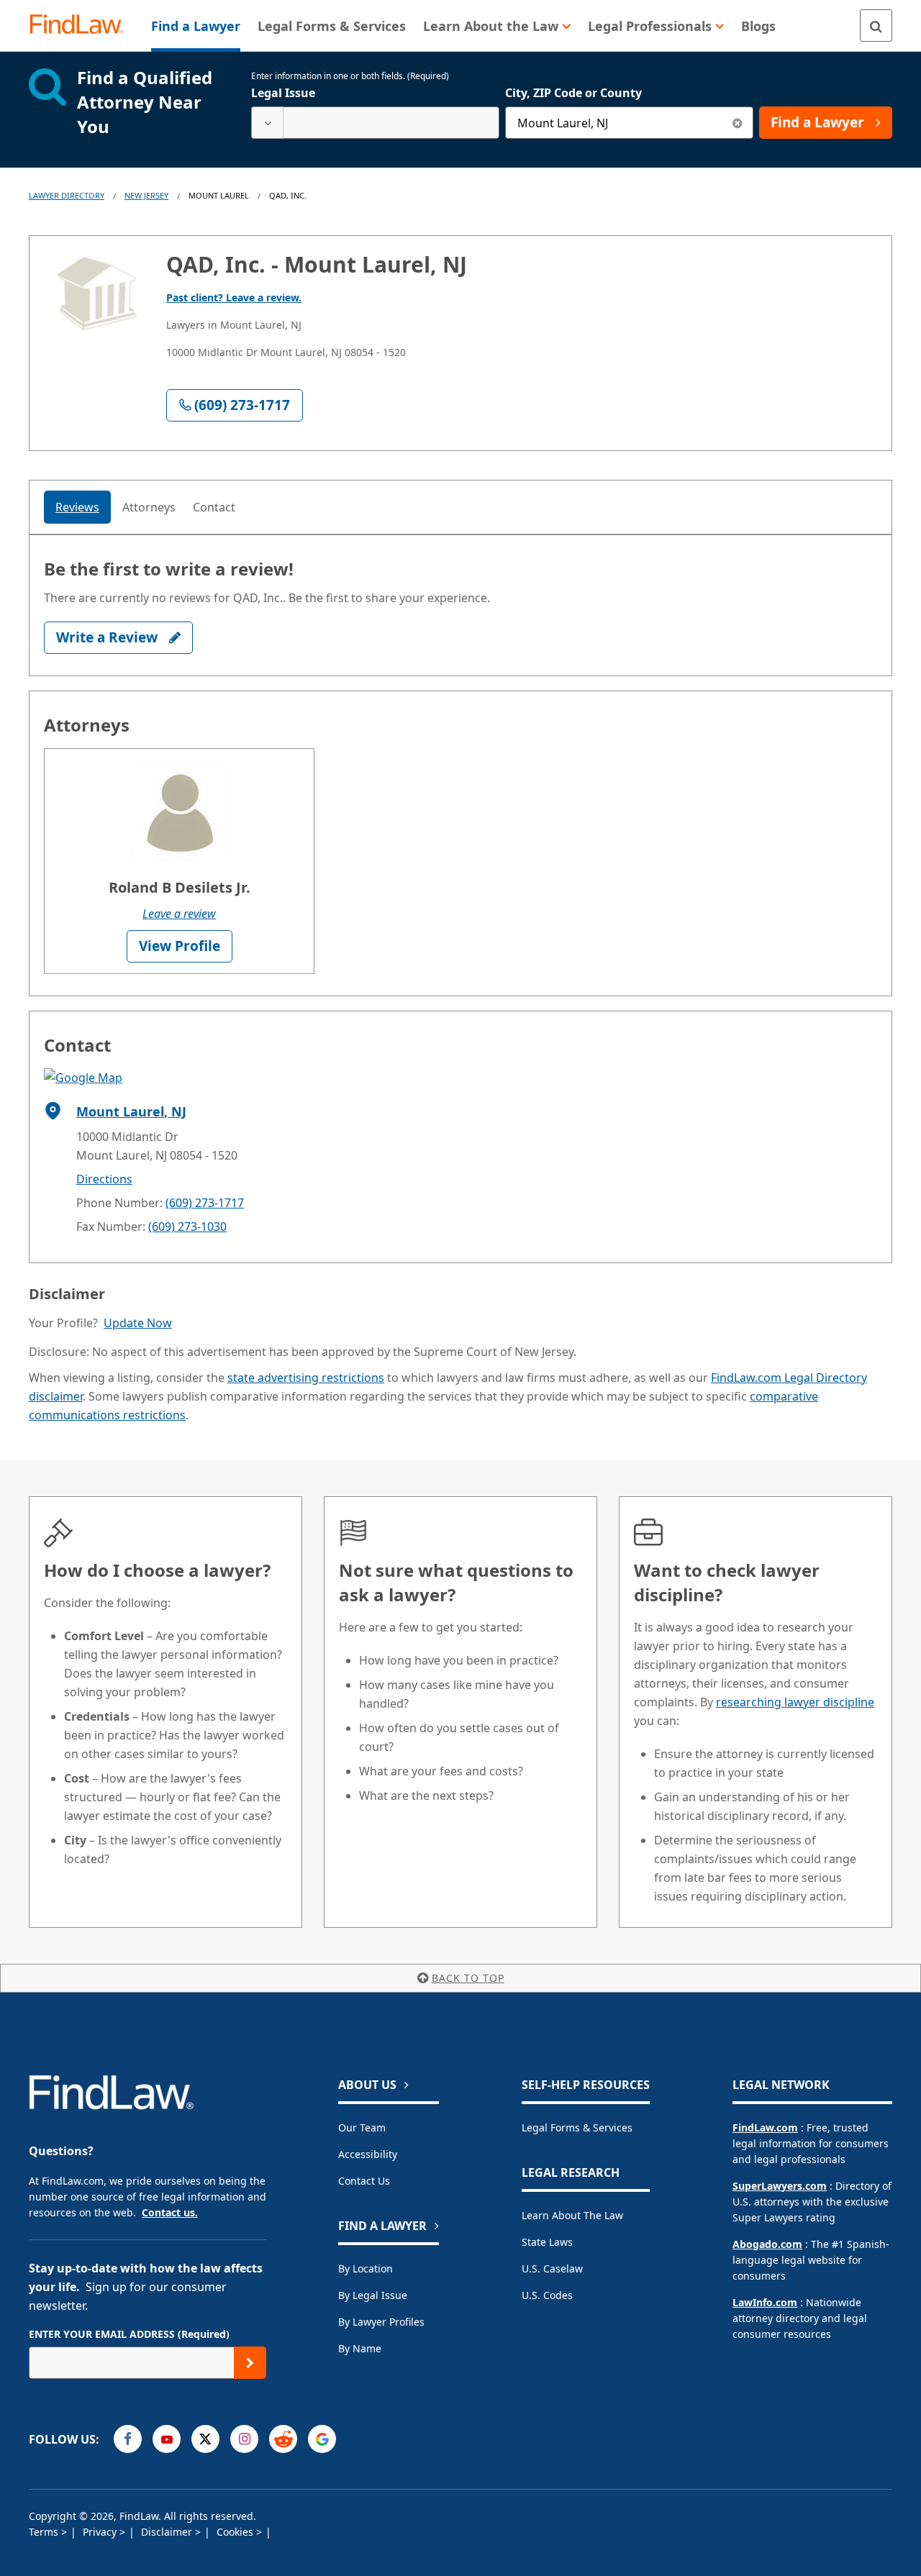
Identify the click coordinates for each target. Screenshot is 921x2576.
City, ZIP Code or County (573, 93)
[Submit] (250, 2363)
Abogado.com (767, 2244)
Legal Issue (283, 93)
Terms (45, 2532)
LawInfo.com (765, 2302)
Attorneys (149, 507)
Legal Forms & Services (577, 2127)
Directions (104, 1179)
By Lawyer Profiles (381, 2322)
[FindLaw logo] (82, 26)
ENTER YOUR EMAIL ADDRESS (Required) (129, 2334)
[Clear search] (737, 123)
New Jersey (146, 195)
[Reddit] (283, 2439)
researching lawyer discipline (795, 1702)
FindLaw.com (765, 2127)
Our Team (362, 2127)
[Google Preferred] (322, 2439)
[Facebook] (128, 2439)
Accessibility (368, 2154)
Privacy (101, 2532)
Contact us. (170, 2212)
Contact (214, 507)
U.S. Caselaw (552, 2268)
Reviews (77, 507)
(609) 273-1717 (205, 1203)
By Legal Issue (373, 2295)
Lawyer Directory (67, 195)
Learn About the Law (572, 2215)
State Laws (547, 2242)
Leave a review (179, 914)
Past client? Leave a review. (234, 297)
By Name (360, 2348)
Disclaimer (168, 2532)
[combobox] (375, 123)
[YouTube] (167, 2439)
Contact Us (364, 2181)
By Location (366, 2268)
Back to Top (468, 1978)
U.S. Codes (547, 2295)
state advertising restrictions (306, 1378)
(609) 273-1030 (187, 1226)
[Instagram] (244, 2439)
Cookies (236, 2532)
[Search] (876, 26)
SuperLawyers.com (780, 2186)
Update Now (138, 1323)
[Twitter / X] (205, 2439)
